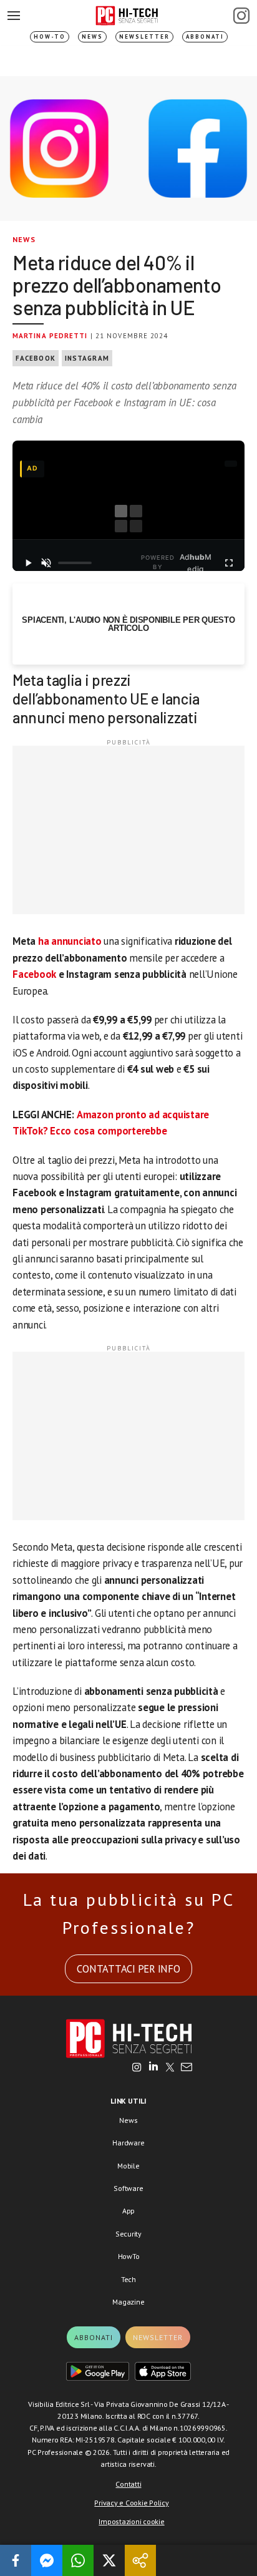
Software (128, 2188)
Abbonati (205, 37)
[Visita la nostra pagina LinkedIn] (153, 2068)
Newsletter (144, 37)
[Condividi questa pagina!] (140, 2560)
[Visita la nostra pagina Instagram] (137, 2068)
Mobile (128, 2166)
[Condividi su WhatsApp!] (78, 2560)
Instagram (87, 358)
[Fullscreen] (229, 563)
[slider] (75, 563)
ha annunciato (70, 941)
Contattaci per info (128, 1969)
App (128, 2211)
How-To (50, 37)
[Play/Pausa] (28, 563)
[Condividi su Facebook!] (16, 2560)
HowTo (129, 2256)
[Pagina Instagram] (241, 16)
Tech (128, 2279)
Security (128, 2234)
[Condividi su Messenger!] (47, 2560)
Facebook (36, 358)
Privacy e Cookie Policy (131, 2503)
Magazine (128, 2302)
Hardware (128, 2143)
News (92, 37)
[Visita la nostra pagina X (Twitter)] (170, 2068)
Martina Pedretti (50, 336)
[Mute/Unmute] (46, 563)
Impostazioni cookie (131, 2521)
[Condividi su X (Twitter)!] (109, 2560)
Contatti (128, 2484)
